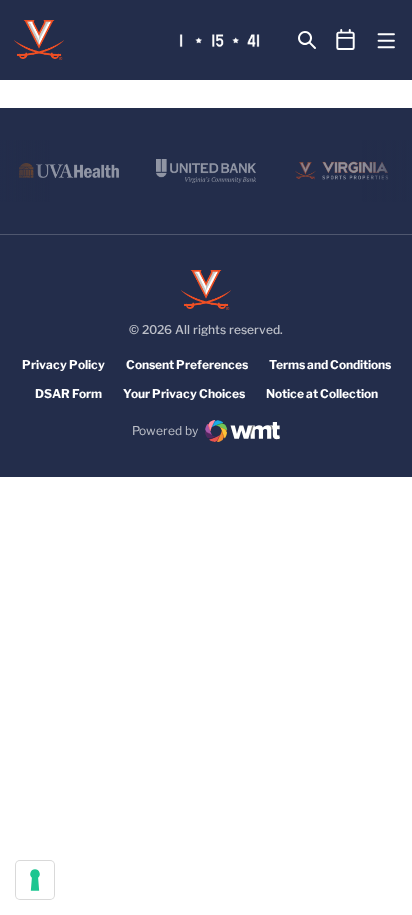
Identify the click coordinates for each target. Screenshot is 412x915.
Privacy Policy (63, 364)
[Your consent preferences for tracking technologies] (35, 880)
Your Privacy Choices (184, 393)
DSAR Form (68, 393)
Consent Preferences (187, 364)
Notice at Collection (322, 393)
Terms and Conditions (330, 364)
